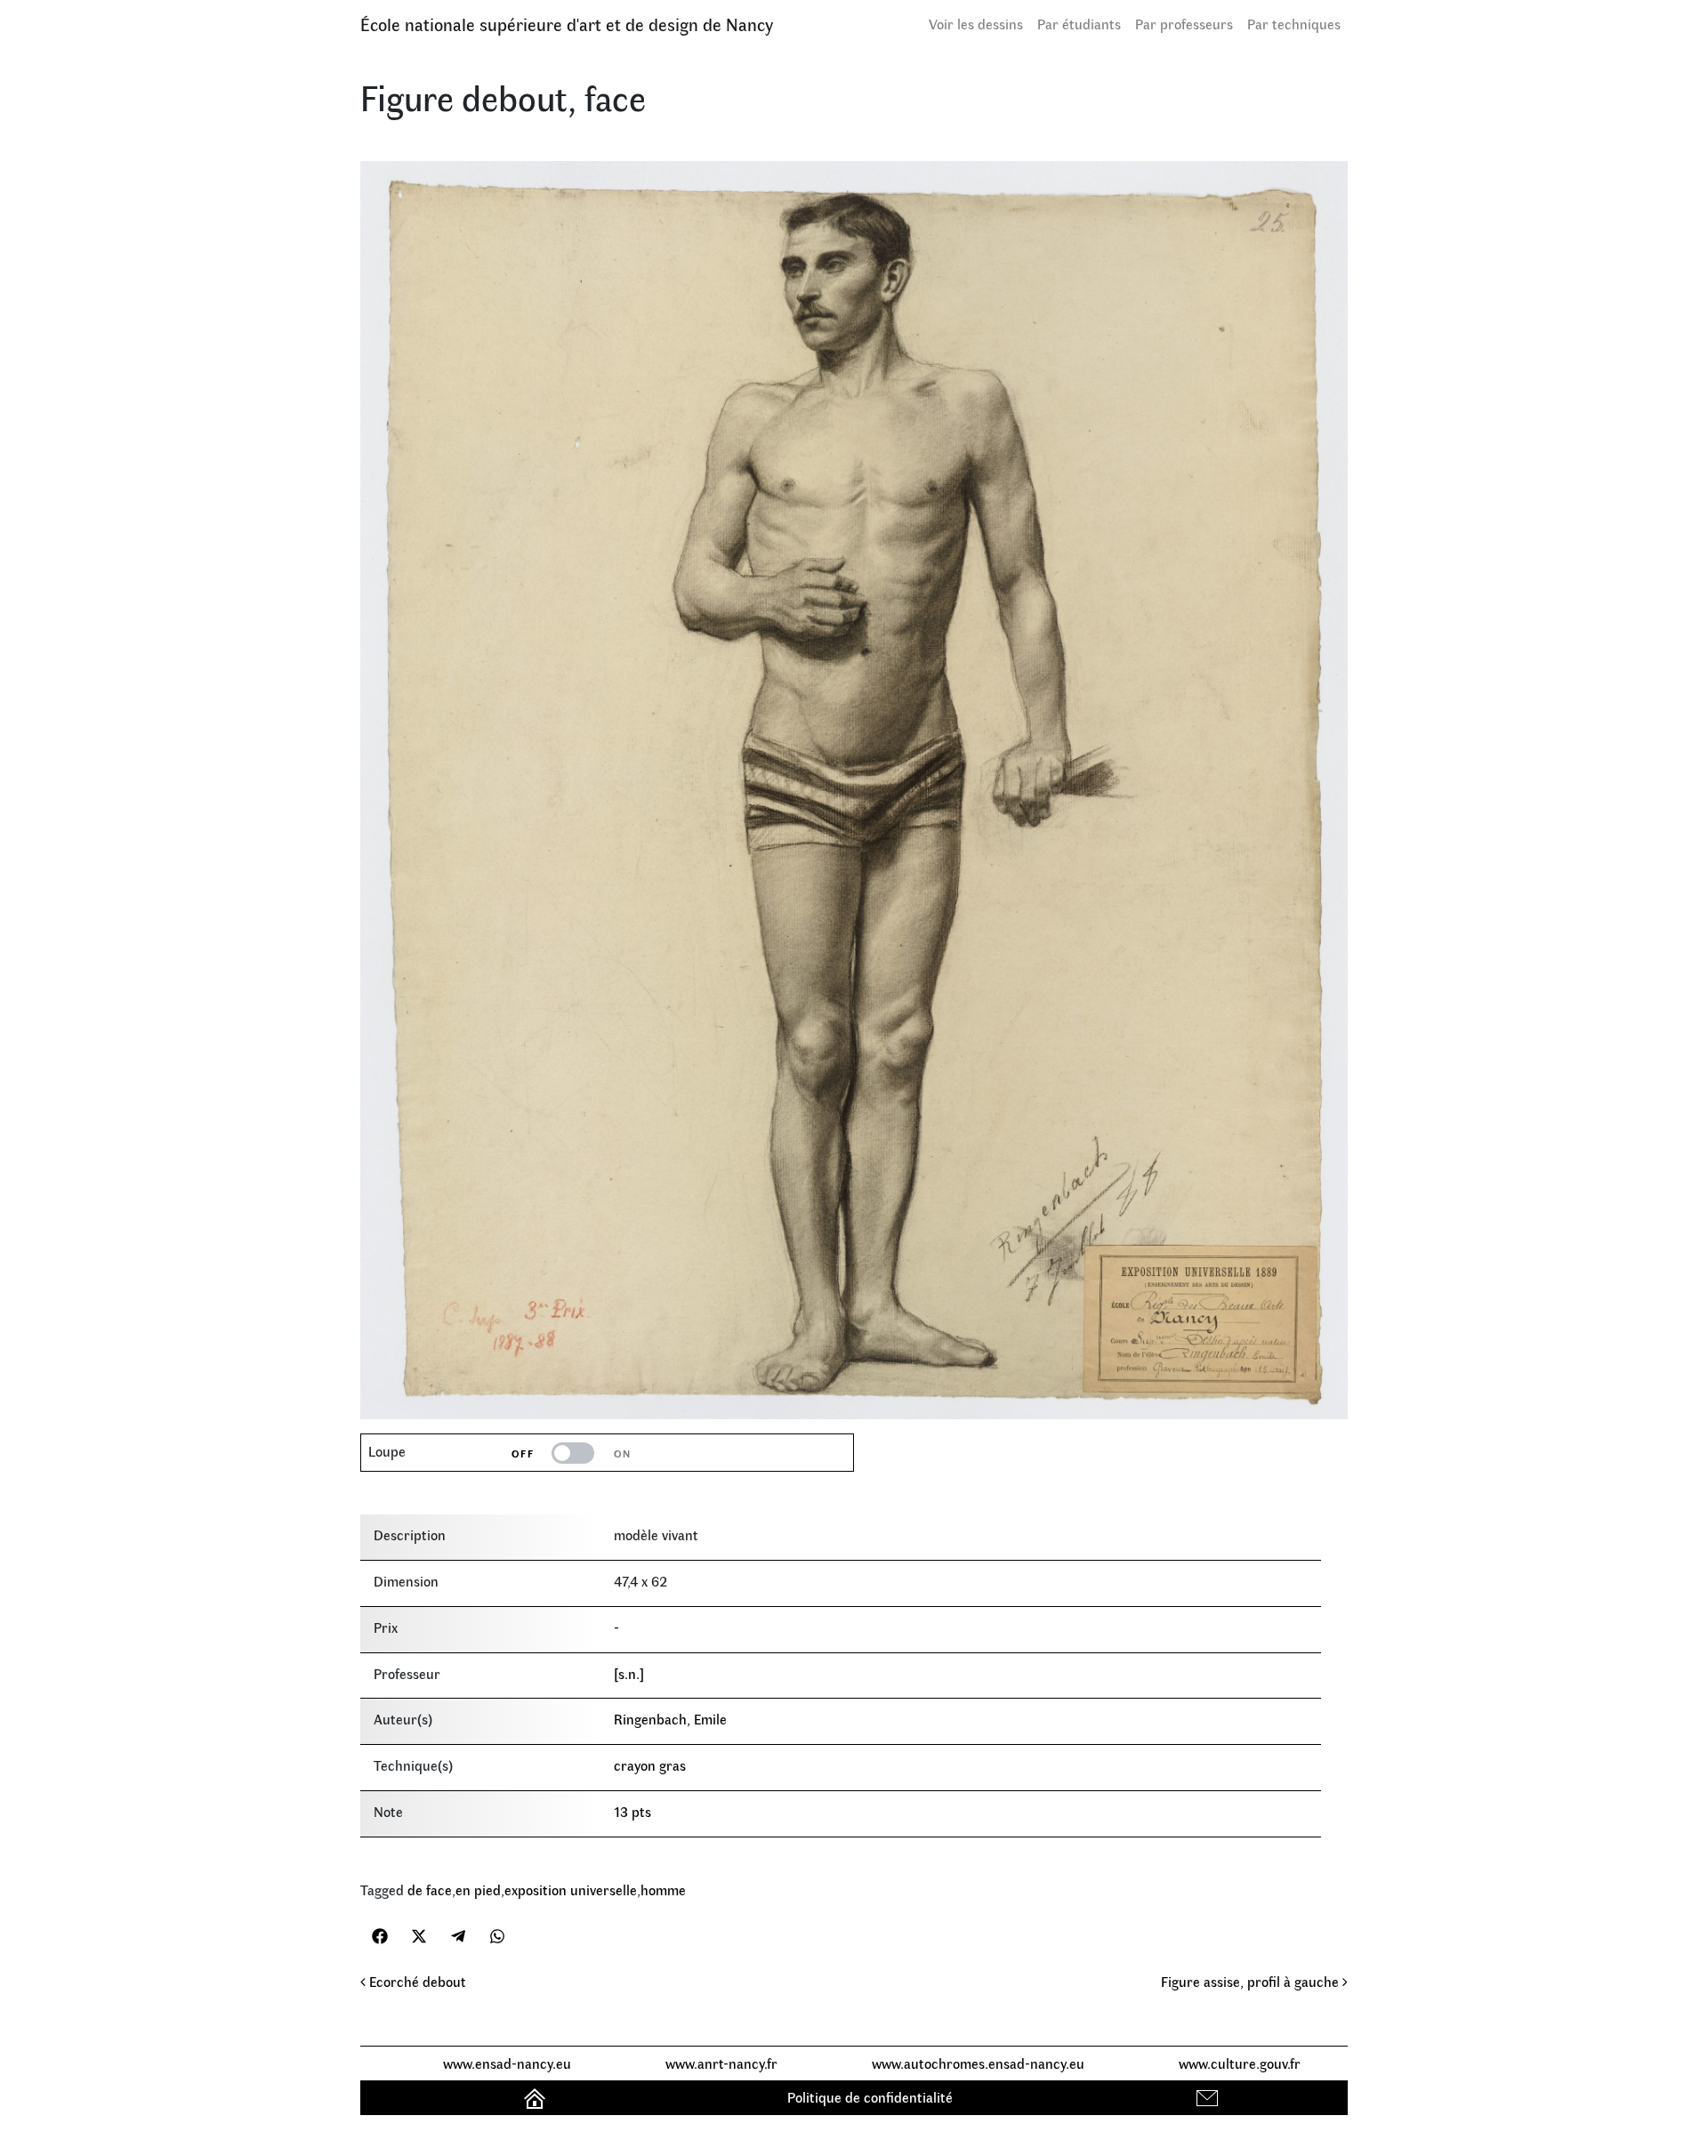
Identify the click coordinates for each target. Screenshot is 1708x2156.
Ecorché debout (416, 1981)
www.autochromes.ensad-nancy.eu (978, 2063)
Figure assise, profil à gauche (1252, 1981)
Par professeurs (1184, 24)
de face (430, 1890)
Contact (1209, 2097)
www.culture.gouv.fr (1240, 2063)
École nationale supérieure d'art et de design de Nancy (567, 24)
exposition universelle (571, 1890)
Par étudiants (1079, 24)
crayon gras (650, 1765)
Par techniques (1294, 24)
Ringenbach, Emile (670, 1719)
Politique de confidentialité (870, 2097)
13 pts (632, 1811)
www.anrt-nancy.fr (721, 2063)
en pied (478, 1890)
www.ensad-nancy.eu (507, 2063)
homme (663, 1890)
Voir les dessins (976, 24)
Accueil (537, 2097)
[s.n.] (629, 1673)
